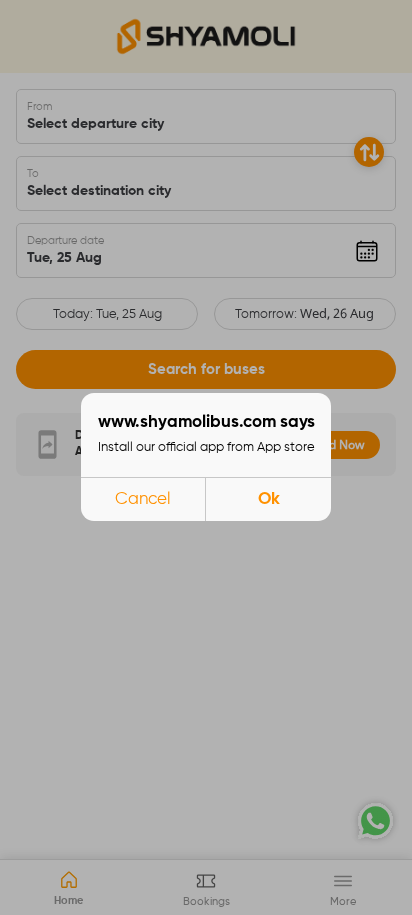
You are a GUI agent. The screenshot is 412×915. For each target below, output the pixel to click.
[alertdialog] (206, 457)
